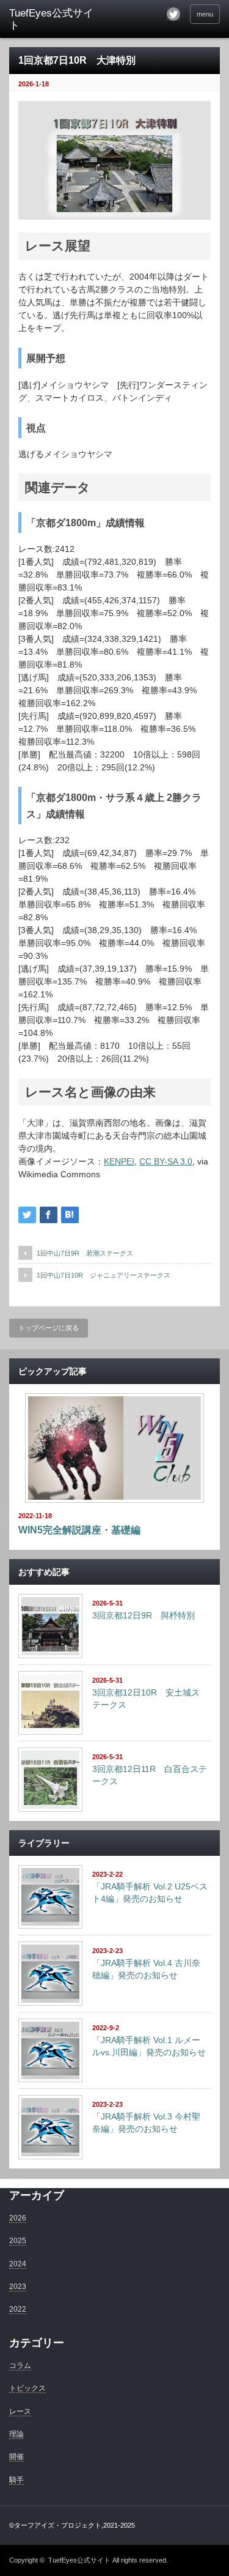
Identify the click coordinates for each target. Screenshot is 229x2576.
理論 (16, 2434)
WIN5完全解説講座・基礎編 (79, 1530)
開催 (16, 2457)
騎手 (16, 2480)
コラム (20, 2366)
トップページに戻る (49, 1328)
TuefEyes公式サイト (79, 2560)
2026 (18, 2218)
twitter (173, 14)
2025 (18, 2241)
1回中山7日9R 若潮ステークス (85, 1253)
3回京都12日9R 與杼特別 (144, 1615)
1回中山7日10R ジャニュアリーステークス (104, 1275)
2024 (18, 2264)
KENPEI (119, 1161)
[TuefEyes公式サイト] (55, 20)
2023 (18, 2287)
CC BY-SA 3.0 (166, 1161)
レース (20, 2411)
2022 (18, 2309)
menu (205, 14)
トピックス (27, 2388)
